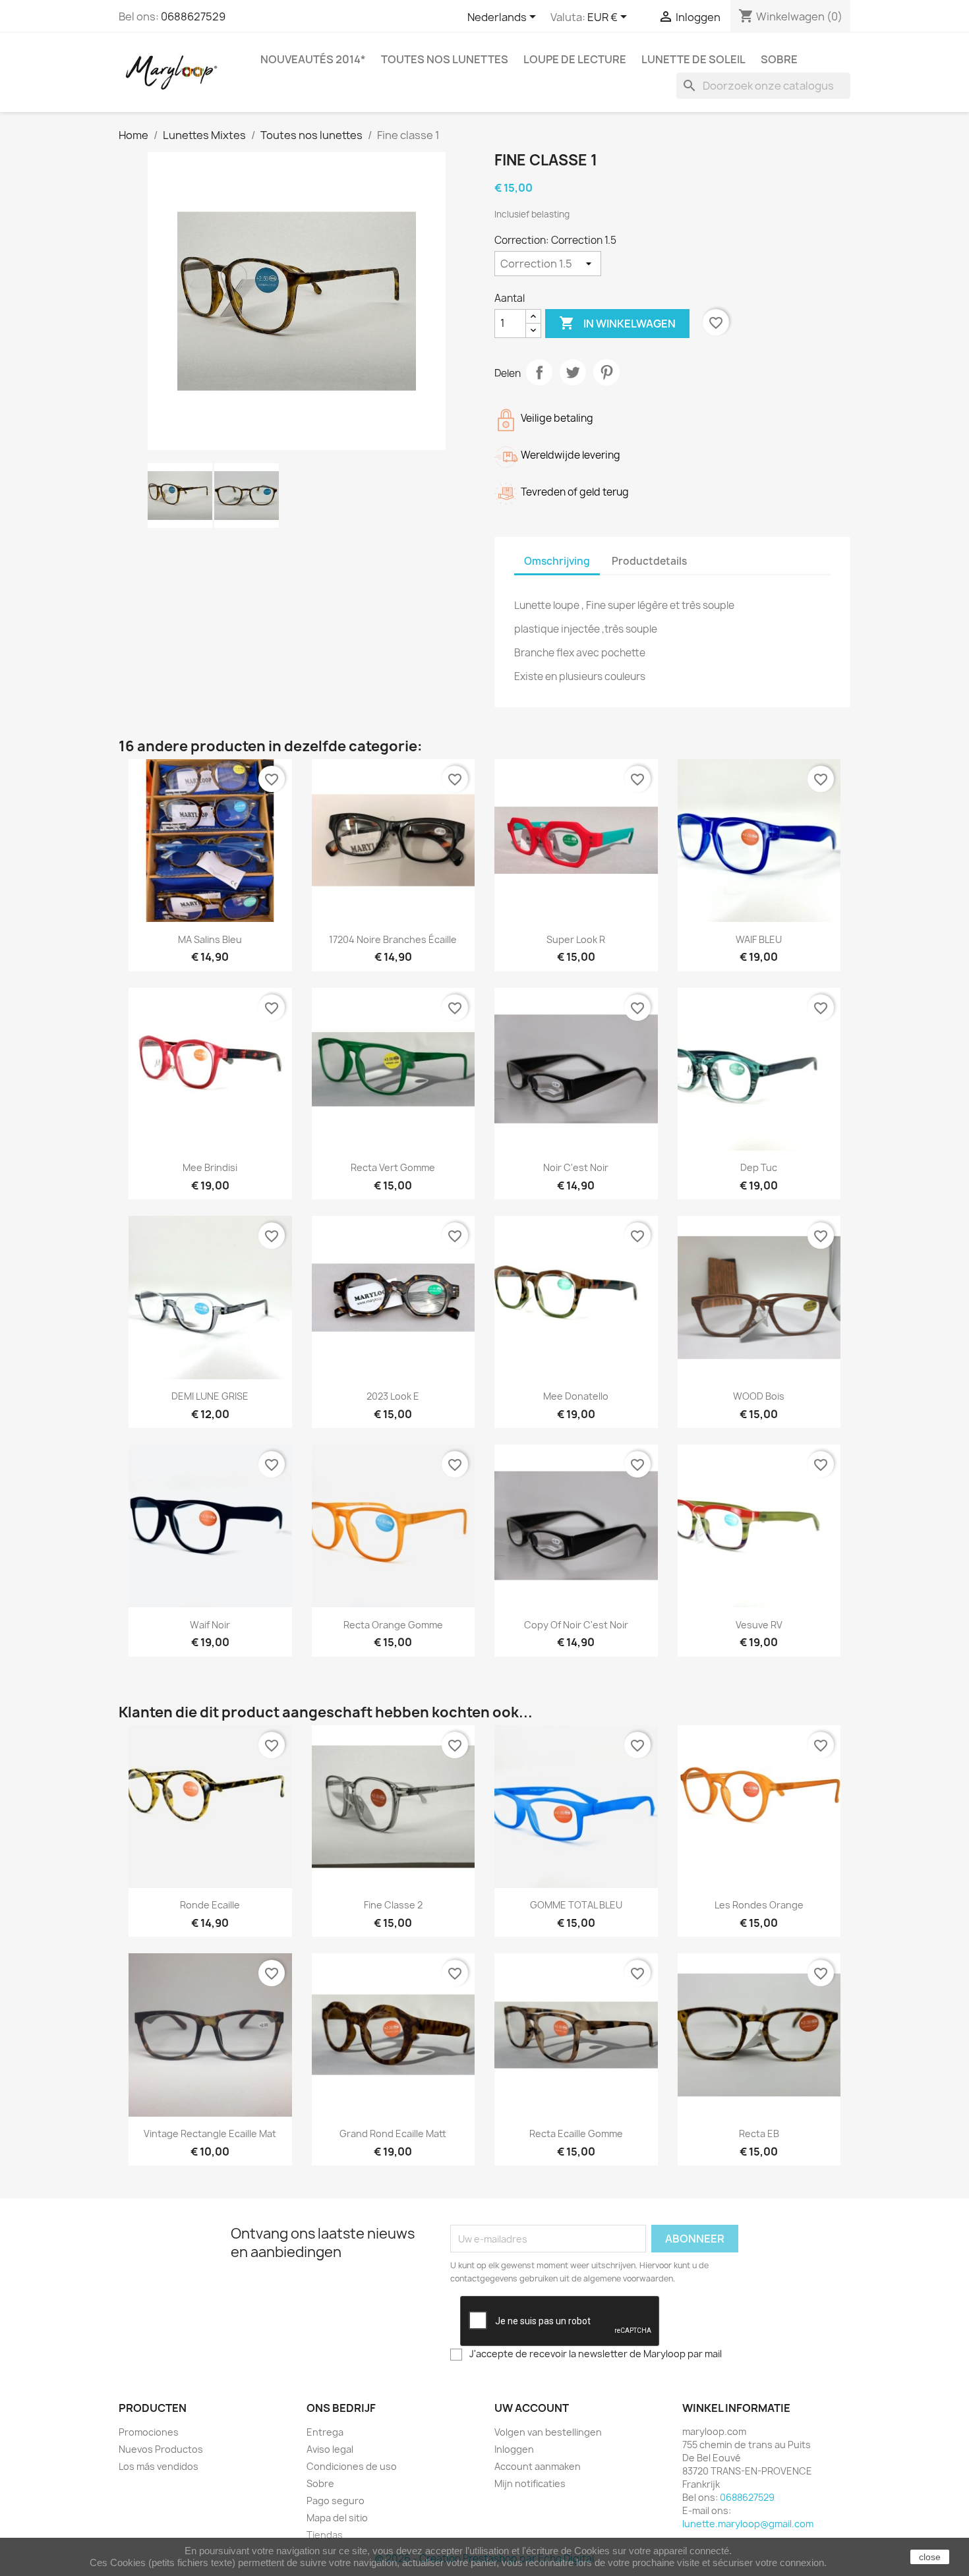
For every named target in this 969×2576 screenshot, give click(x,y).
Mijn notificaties (530, 2483)
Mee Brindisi (210, 1167)
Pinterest (606, 372)
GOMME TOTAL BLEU (576, 1905)
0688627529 (193, 16)
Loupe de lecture (575, 59)
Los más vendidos (159, 2466)
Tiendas (325, 2535)
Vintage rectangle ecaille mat (210, 2133)
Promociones (149, 2432)
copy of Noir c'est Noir (576, 1625)
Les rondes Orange (759, 1905)
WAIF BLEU (759, 939)
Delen (539, 372)
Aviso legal (330, 2449)
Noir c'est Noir (576, 1167)
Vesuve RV (759, 1625)
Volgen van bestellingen (548, 2432)
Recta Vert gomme (393, 1167)
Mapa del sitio (337, 2518)
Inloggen (514, 2449)
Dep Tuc (759, 1167)
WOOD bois (759, 1396)
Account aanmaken (538, 2466)
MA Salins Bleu (210, 939)
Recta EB (759, 2133)
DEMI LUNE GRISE (210, 1396)
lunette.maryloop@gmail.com (748, 2524)
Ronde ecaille (210, 1905)
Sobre (779, 59)
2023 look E (393, 1396)
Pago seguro (336, 2501)
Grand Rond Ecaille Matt (393, 2133)
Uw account (532, 2408)
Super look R (576, 939)
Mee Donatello (576, 1396)
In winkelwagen (617, 323)
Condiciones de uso (352, 2466)
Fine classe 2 (393, 1905)
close (930, 2557)
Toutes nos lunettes (445, 59)
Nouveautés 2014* (313, 59)
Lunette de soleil (693, 59)
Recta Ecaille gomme (576, 2133)
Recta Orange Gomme (393, 1625)
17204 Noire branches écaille (393, 939)
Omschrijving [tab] (557, 561)
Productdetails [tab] (649, 561)
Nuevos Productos (161, 2449)
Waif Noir (210, 1625)
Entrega (325, 2432)
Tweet (573, 372)
